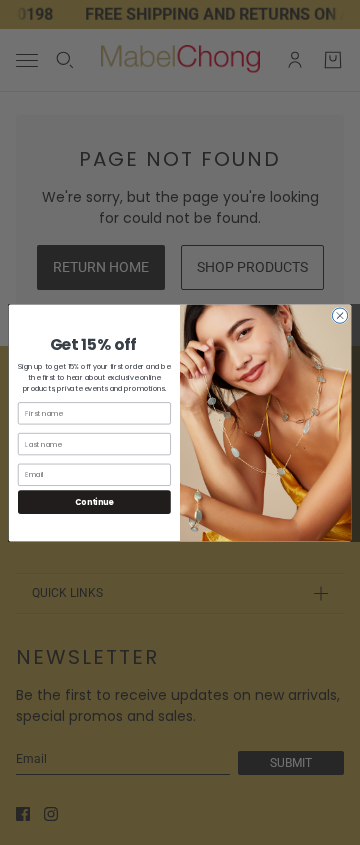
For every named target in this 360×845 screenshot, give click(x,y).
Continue (94, 501)
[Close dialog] (339, 314)
